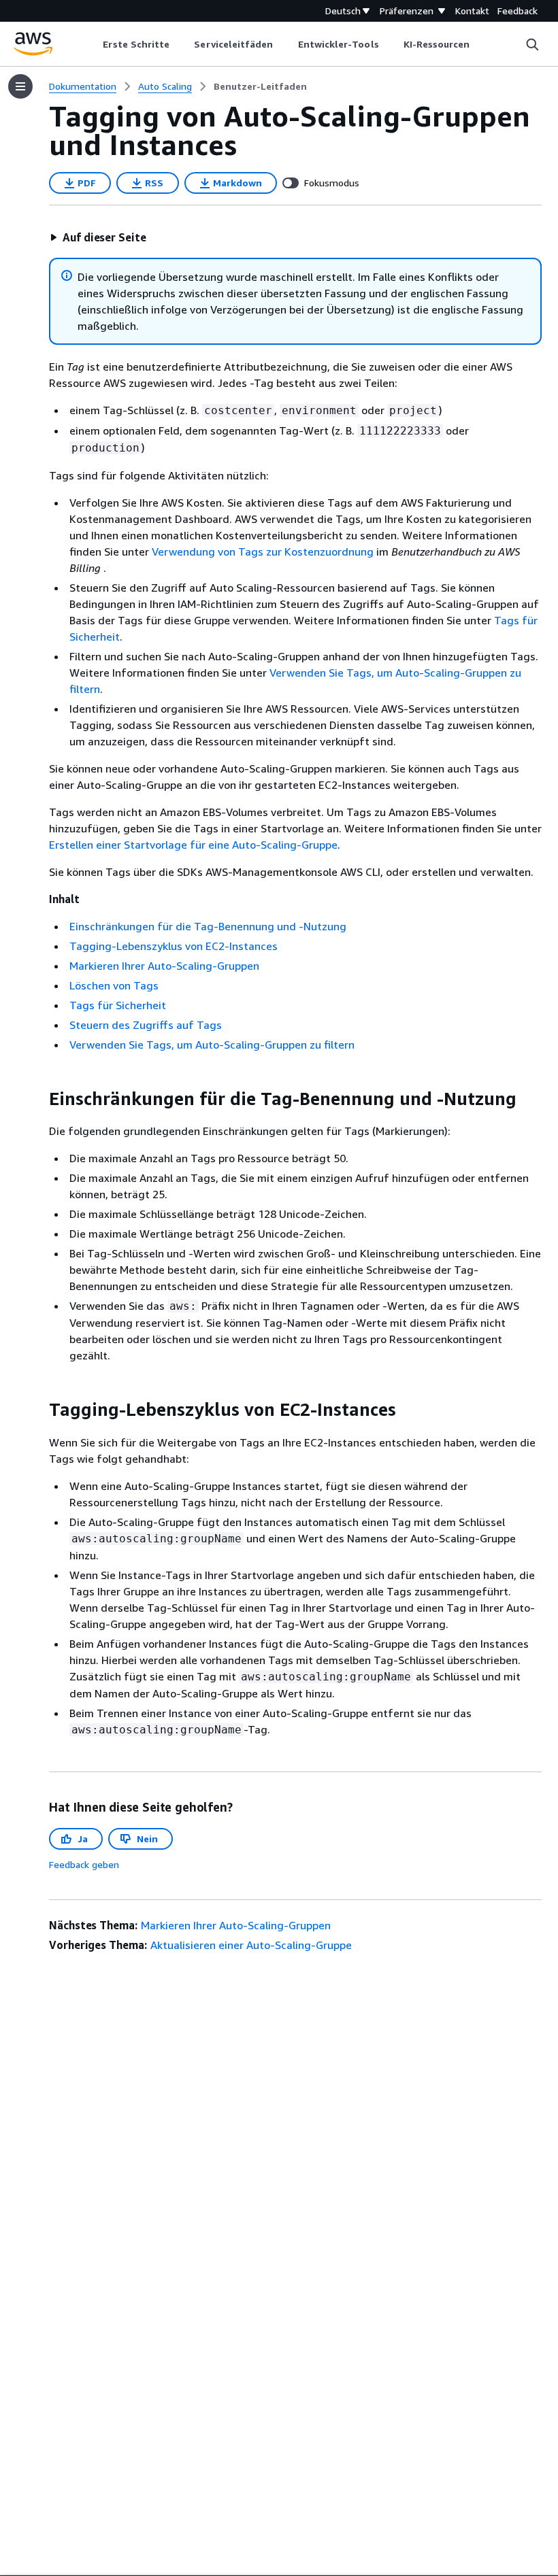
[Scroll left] (93, 44)
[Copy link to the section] (38, 1099)
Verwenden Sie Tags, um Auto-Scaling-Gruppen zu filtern (212, 1045)
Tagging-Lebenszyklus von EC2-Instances (174, 946)
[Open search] (532, 44)
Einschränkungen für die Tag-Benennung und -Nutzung (208, 926)
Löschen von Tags (114, 985)
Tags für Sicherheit (118, 1005)
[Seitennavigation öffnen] (20, 86)
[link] (260, 86)
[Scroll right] (480, 44)
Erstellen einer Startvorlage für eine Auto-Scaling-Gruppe (193, 845)
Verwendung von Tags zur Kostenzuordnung (263, 552)
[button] (98, 237)
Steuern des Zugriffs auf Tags (146, 1025)
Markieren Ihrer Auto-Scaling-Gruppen (164, 966)
